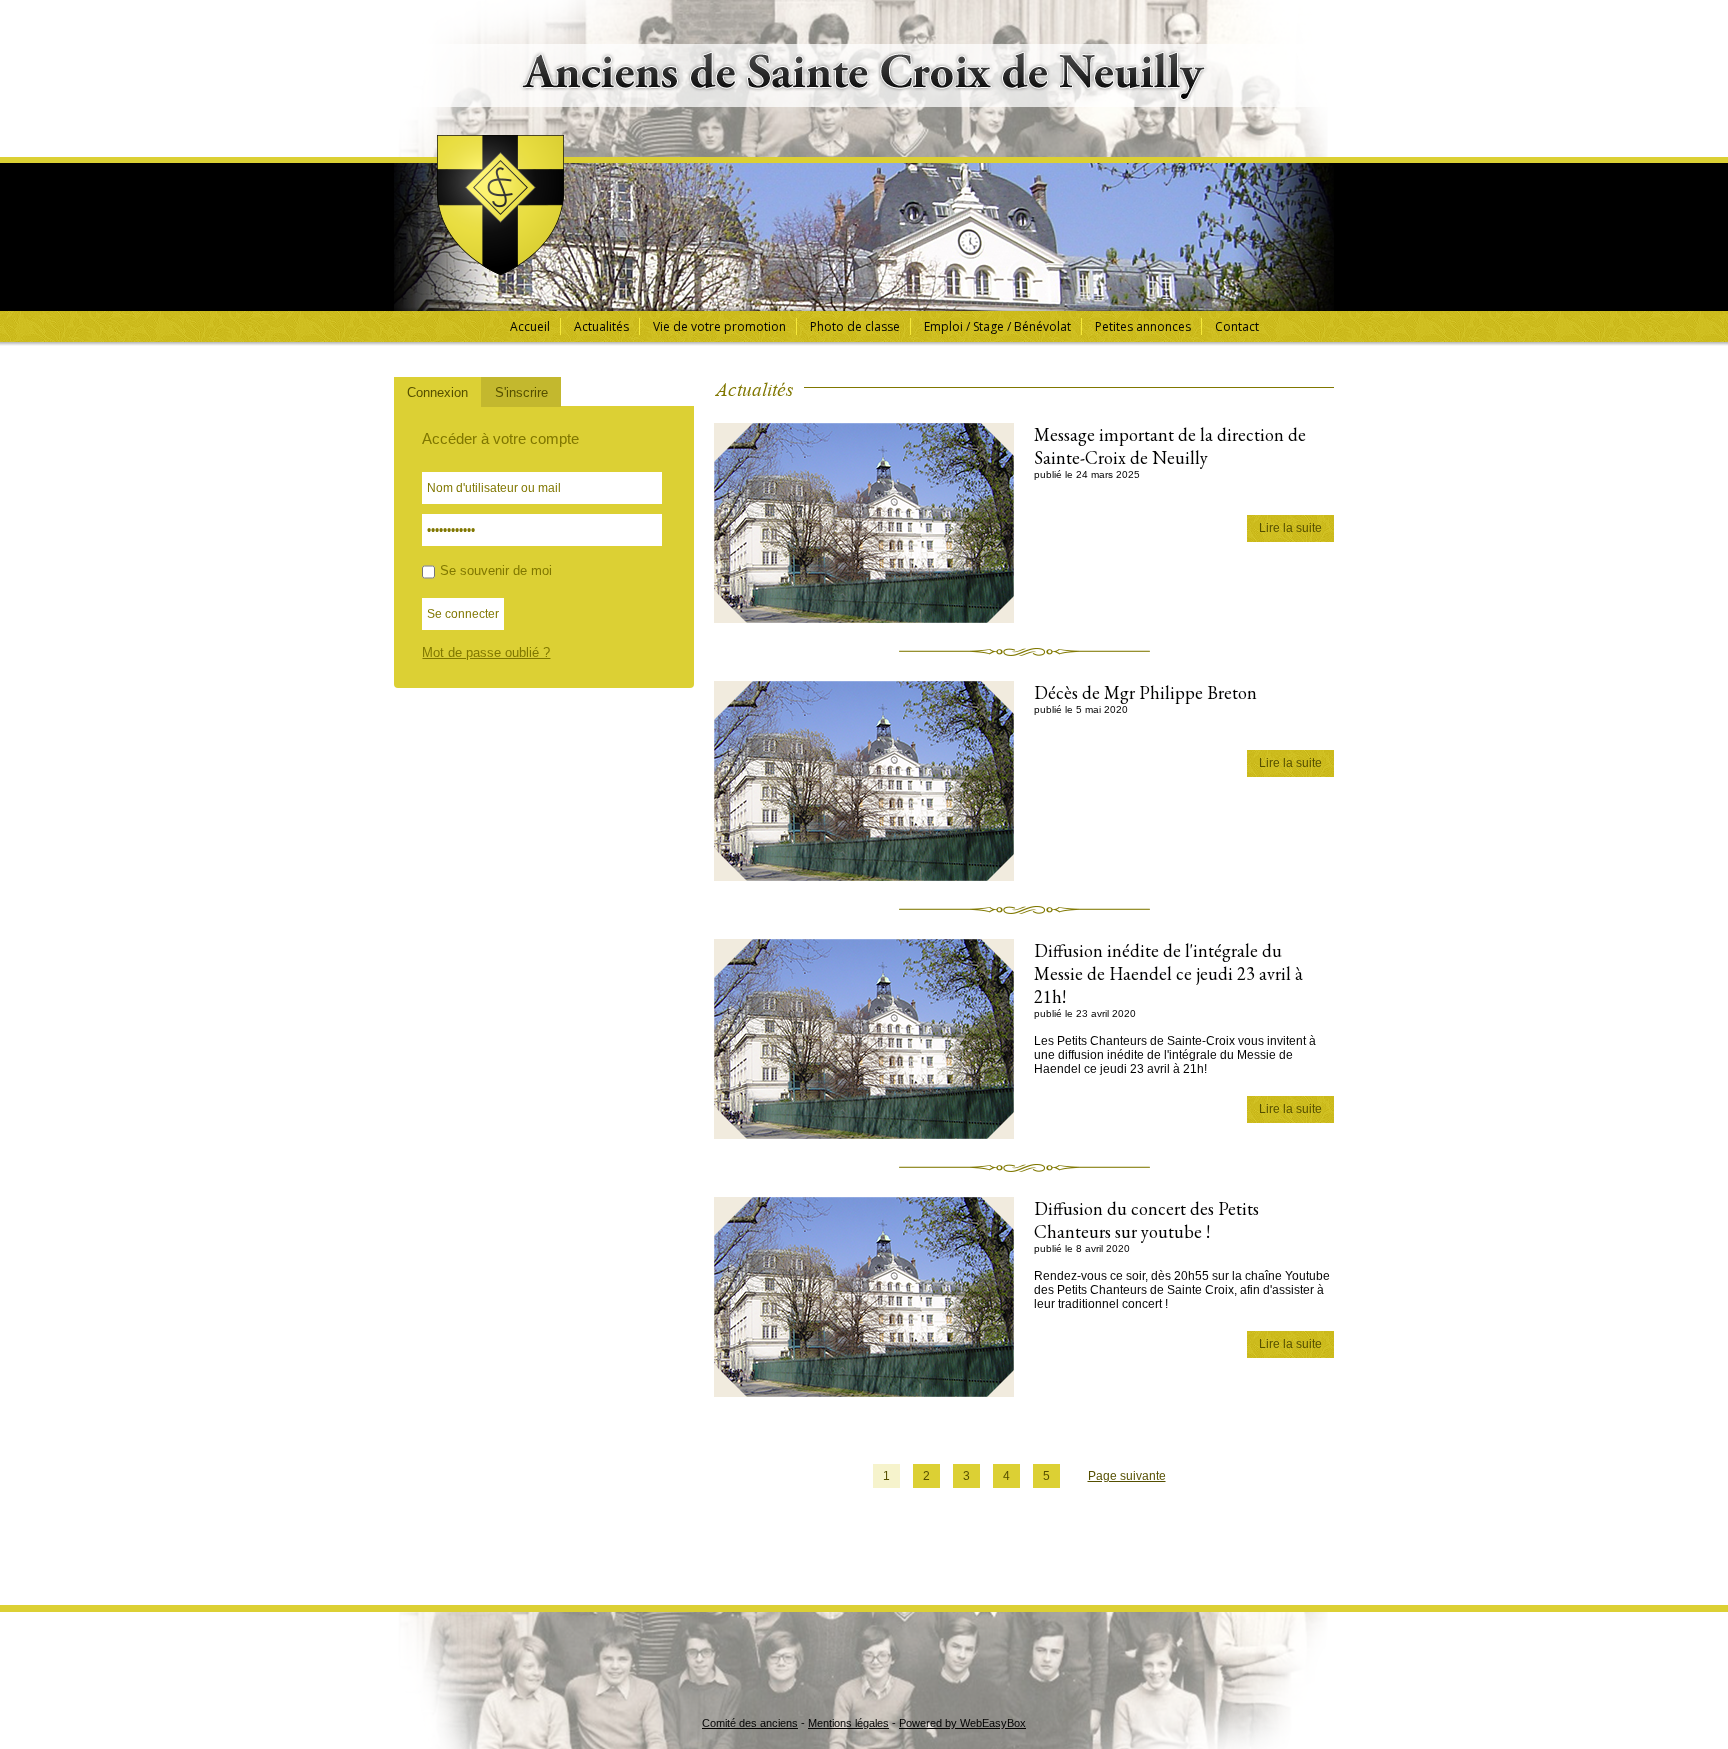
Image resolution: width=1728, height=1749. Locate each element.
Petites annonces (1143, 326)
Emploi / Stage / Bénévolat (997, 326)
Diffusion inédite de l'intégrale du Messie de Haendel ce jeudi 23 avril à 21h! (1168, 973)
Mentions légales (848, 1723)
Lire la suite (1290, 528)
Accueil (530, 326)
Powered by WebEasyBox (962, 1723)
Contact (1237, 326)
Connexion (437, 392)
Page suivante (1127, 1476)
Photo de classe (855, 326)
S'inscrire (521, 392)
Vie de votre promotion (719, 326)
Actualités (601, 326)
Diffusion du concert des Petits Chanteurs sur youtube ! (1146, 1220)
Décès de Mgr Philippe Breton (1145, 692)
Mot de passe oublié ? (486, 652)
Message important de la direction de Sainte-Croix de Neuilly (1170, 446)
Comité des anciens (750, 1723)
